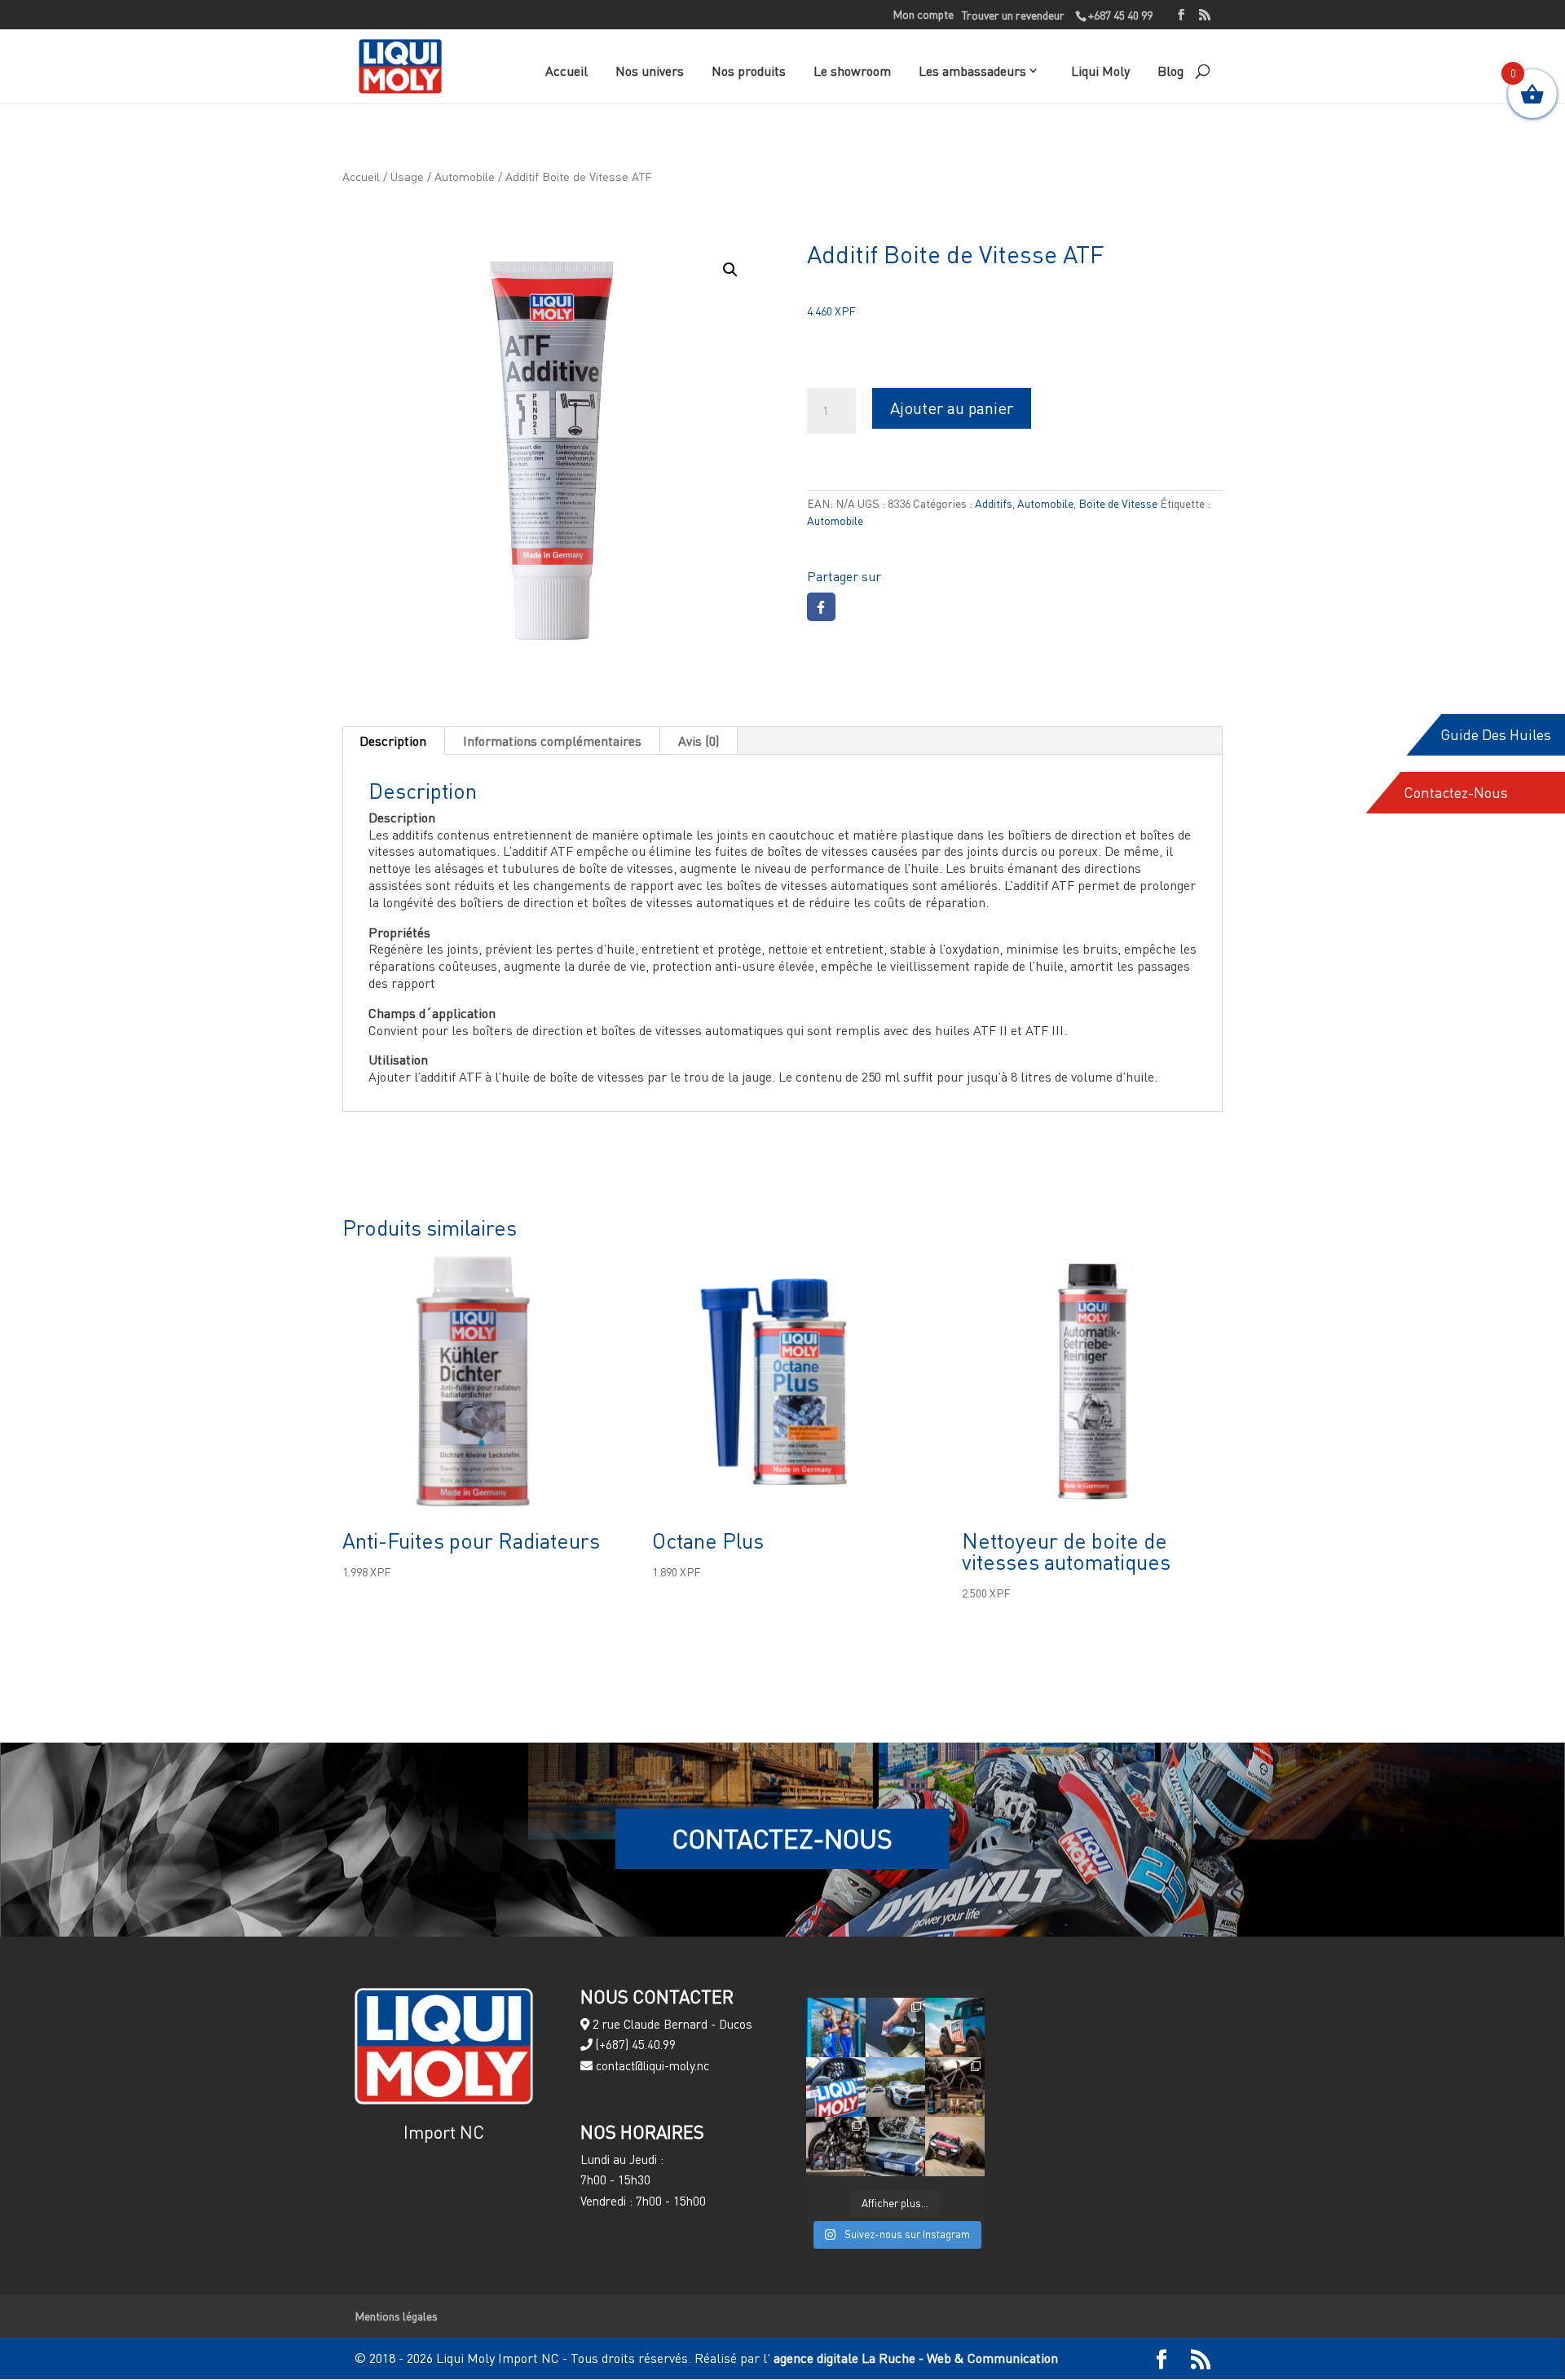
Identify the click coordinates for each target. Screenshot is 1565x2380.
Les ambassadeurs (972, 71)
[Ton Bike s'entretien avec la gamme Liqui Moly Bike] (955, 2087)
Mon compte (923, 15)
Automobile (465, 176)
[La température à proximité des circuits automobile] (836, 2027)
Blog (1170, 71)
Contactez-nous (1456, 793)
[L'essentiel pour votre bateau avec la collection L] (895, 2027)
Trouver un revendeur (1013, 15)
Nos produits (749, 71)
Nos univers (650, 71)
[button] (730, 270)
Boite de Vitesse (1118, 503)
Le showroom (852, 71)
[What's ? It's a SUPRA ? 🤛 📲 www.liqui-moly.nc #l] (836, 2087)
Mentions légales (396, 2316)
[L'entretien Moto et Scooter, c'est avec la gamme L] (836, 2146)
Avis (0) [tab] (699, 741)
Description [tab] (393, 741)
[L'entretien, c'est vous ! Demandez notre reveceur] (895, 2146)
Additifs (994, 503)
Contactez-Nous (782, 1838)
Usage (407, 176)
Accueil (566, 71)
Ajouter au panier (952, 408)
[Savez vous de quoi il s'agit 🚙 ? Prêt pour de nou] (955, 2027)
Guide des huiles (1496, 735)
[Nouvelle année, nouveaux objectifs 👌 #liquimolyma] (955, 2146)
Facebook (821, 607)
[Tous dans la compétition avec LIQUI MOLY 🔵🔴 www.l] (895, 2087)
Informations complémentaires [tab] (552, 741)
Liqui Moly (1100, 71)
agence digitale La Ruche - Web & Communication (914, 2358)
